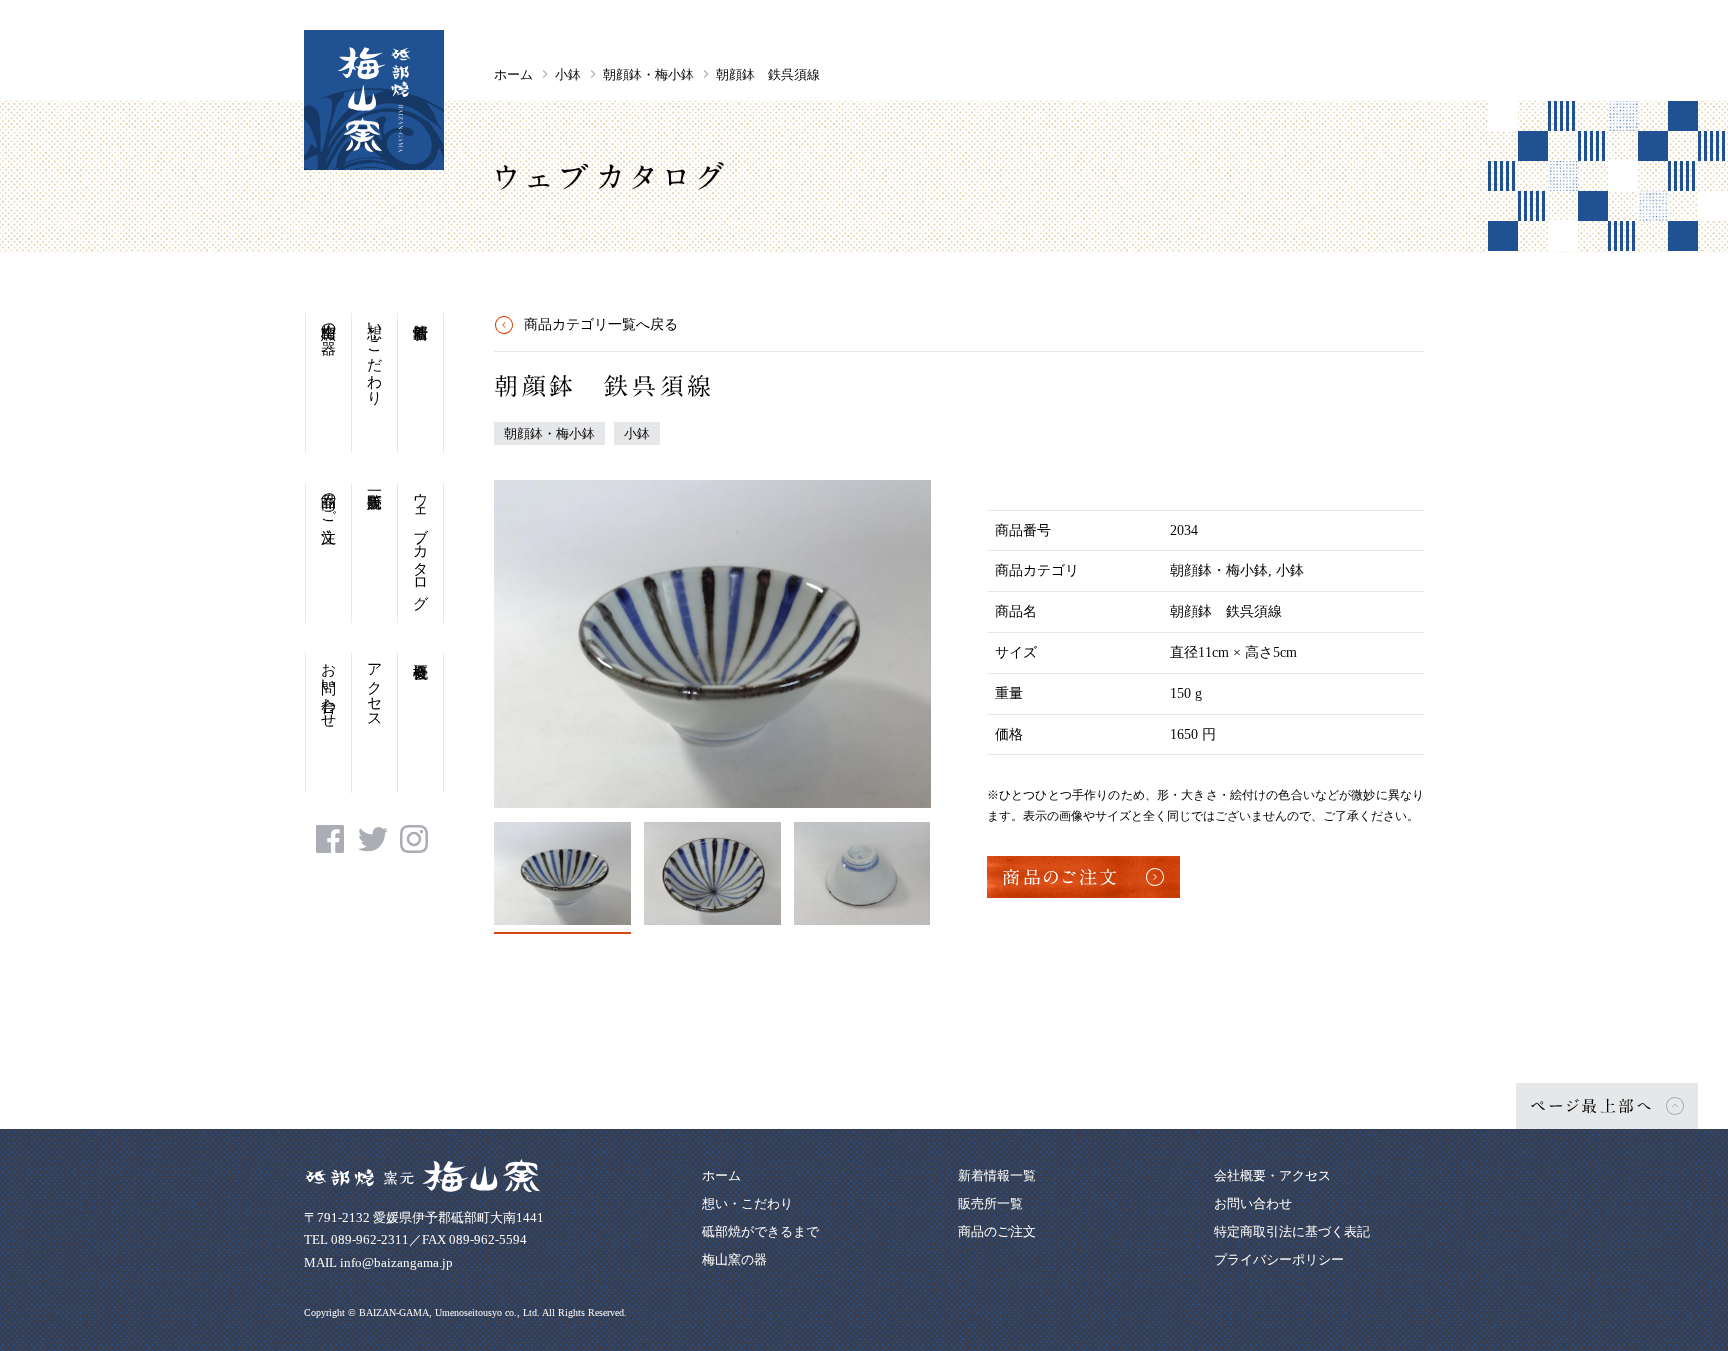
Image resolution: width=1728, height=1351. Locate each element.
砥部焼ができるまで (760, 1231)
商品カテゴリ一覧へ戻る (601, 324)
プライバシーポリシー (1279, 1259)
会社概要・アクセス (1272, 1175)
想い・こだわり (375, 355)
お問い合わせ (329, 687)
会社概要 (420, 723)
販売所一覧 (374, 553)
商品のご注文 (329, 500)
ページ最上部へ (1592, 1106)
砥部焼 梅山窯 (374, 100)
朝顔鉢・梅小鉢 (648, 74)
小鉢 (568, 74)
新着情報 (420, 383)
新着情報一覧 (997, 1175)
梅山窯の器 (329, 321)
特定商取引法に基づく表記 (1292, 1231)
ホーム (513, 74)
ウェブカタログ (421, 542)
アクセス (375, 687)
